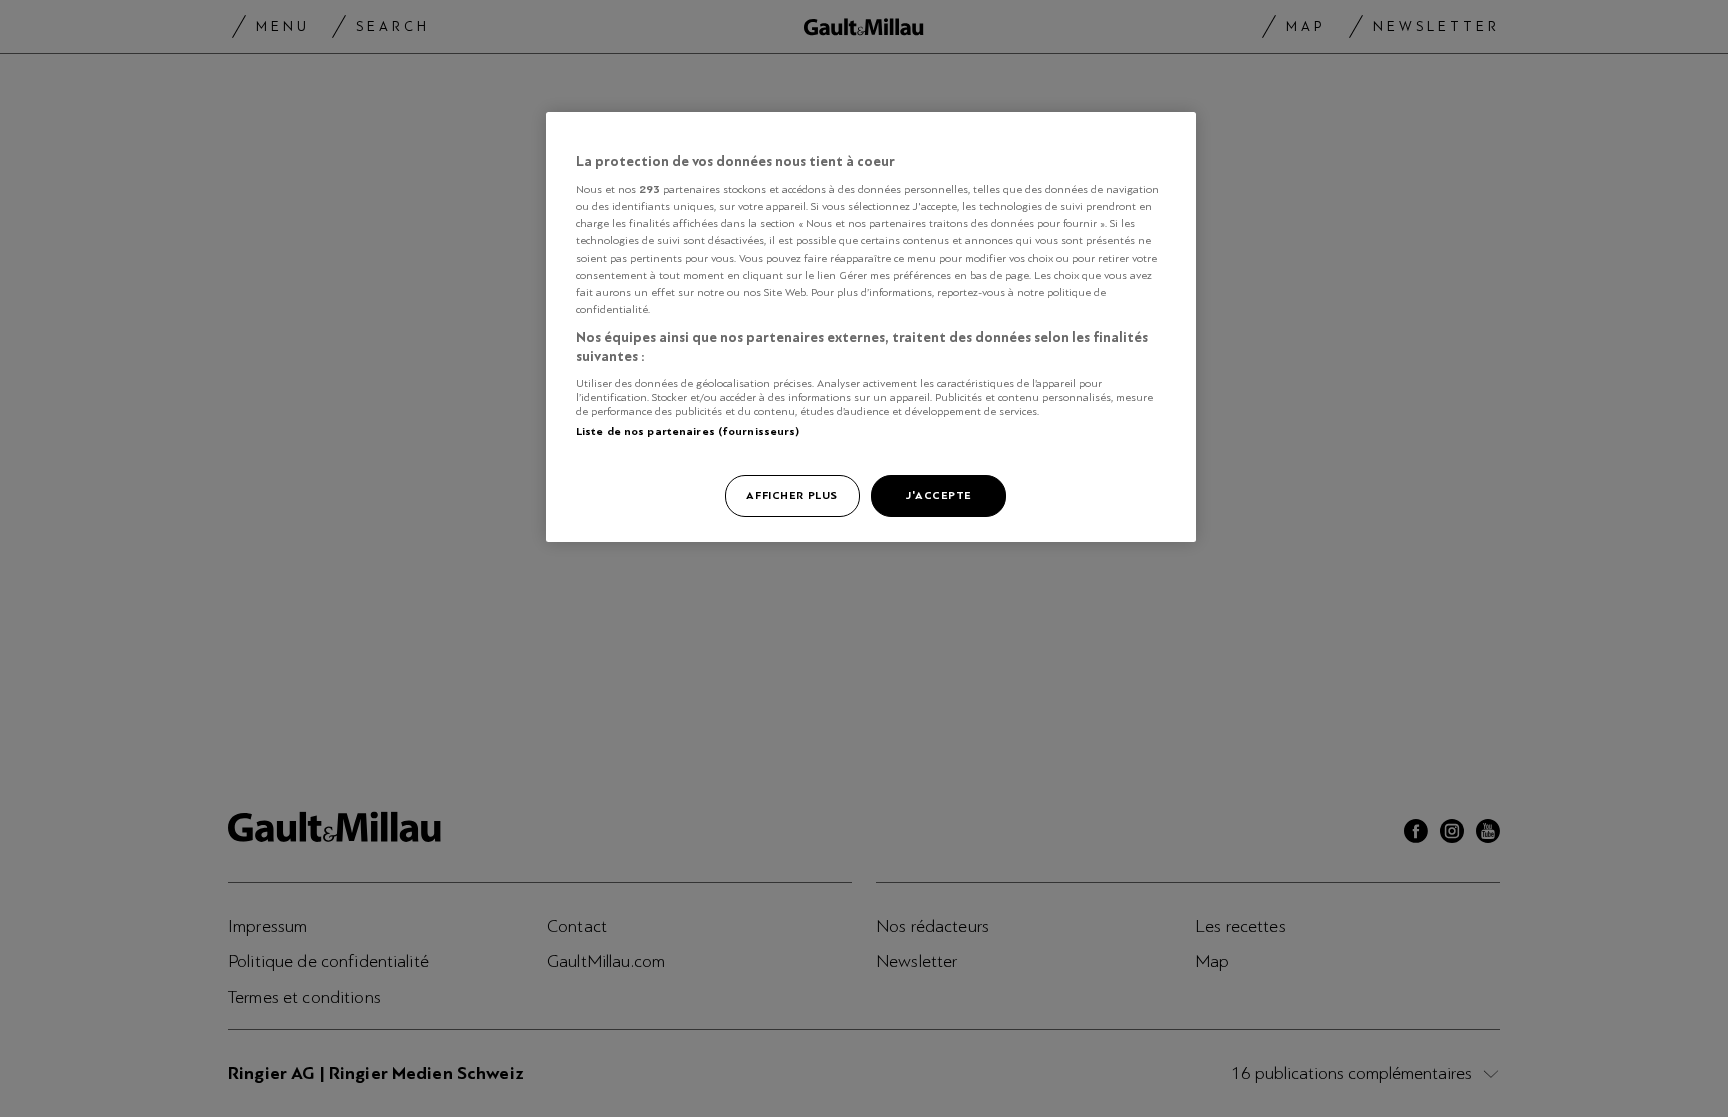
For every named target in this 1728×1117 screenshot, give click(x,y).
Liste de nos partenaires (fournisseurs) (687, 431)
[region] (871, 327)
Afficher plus (791, 495)
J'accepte (938, 495)
